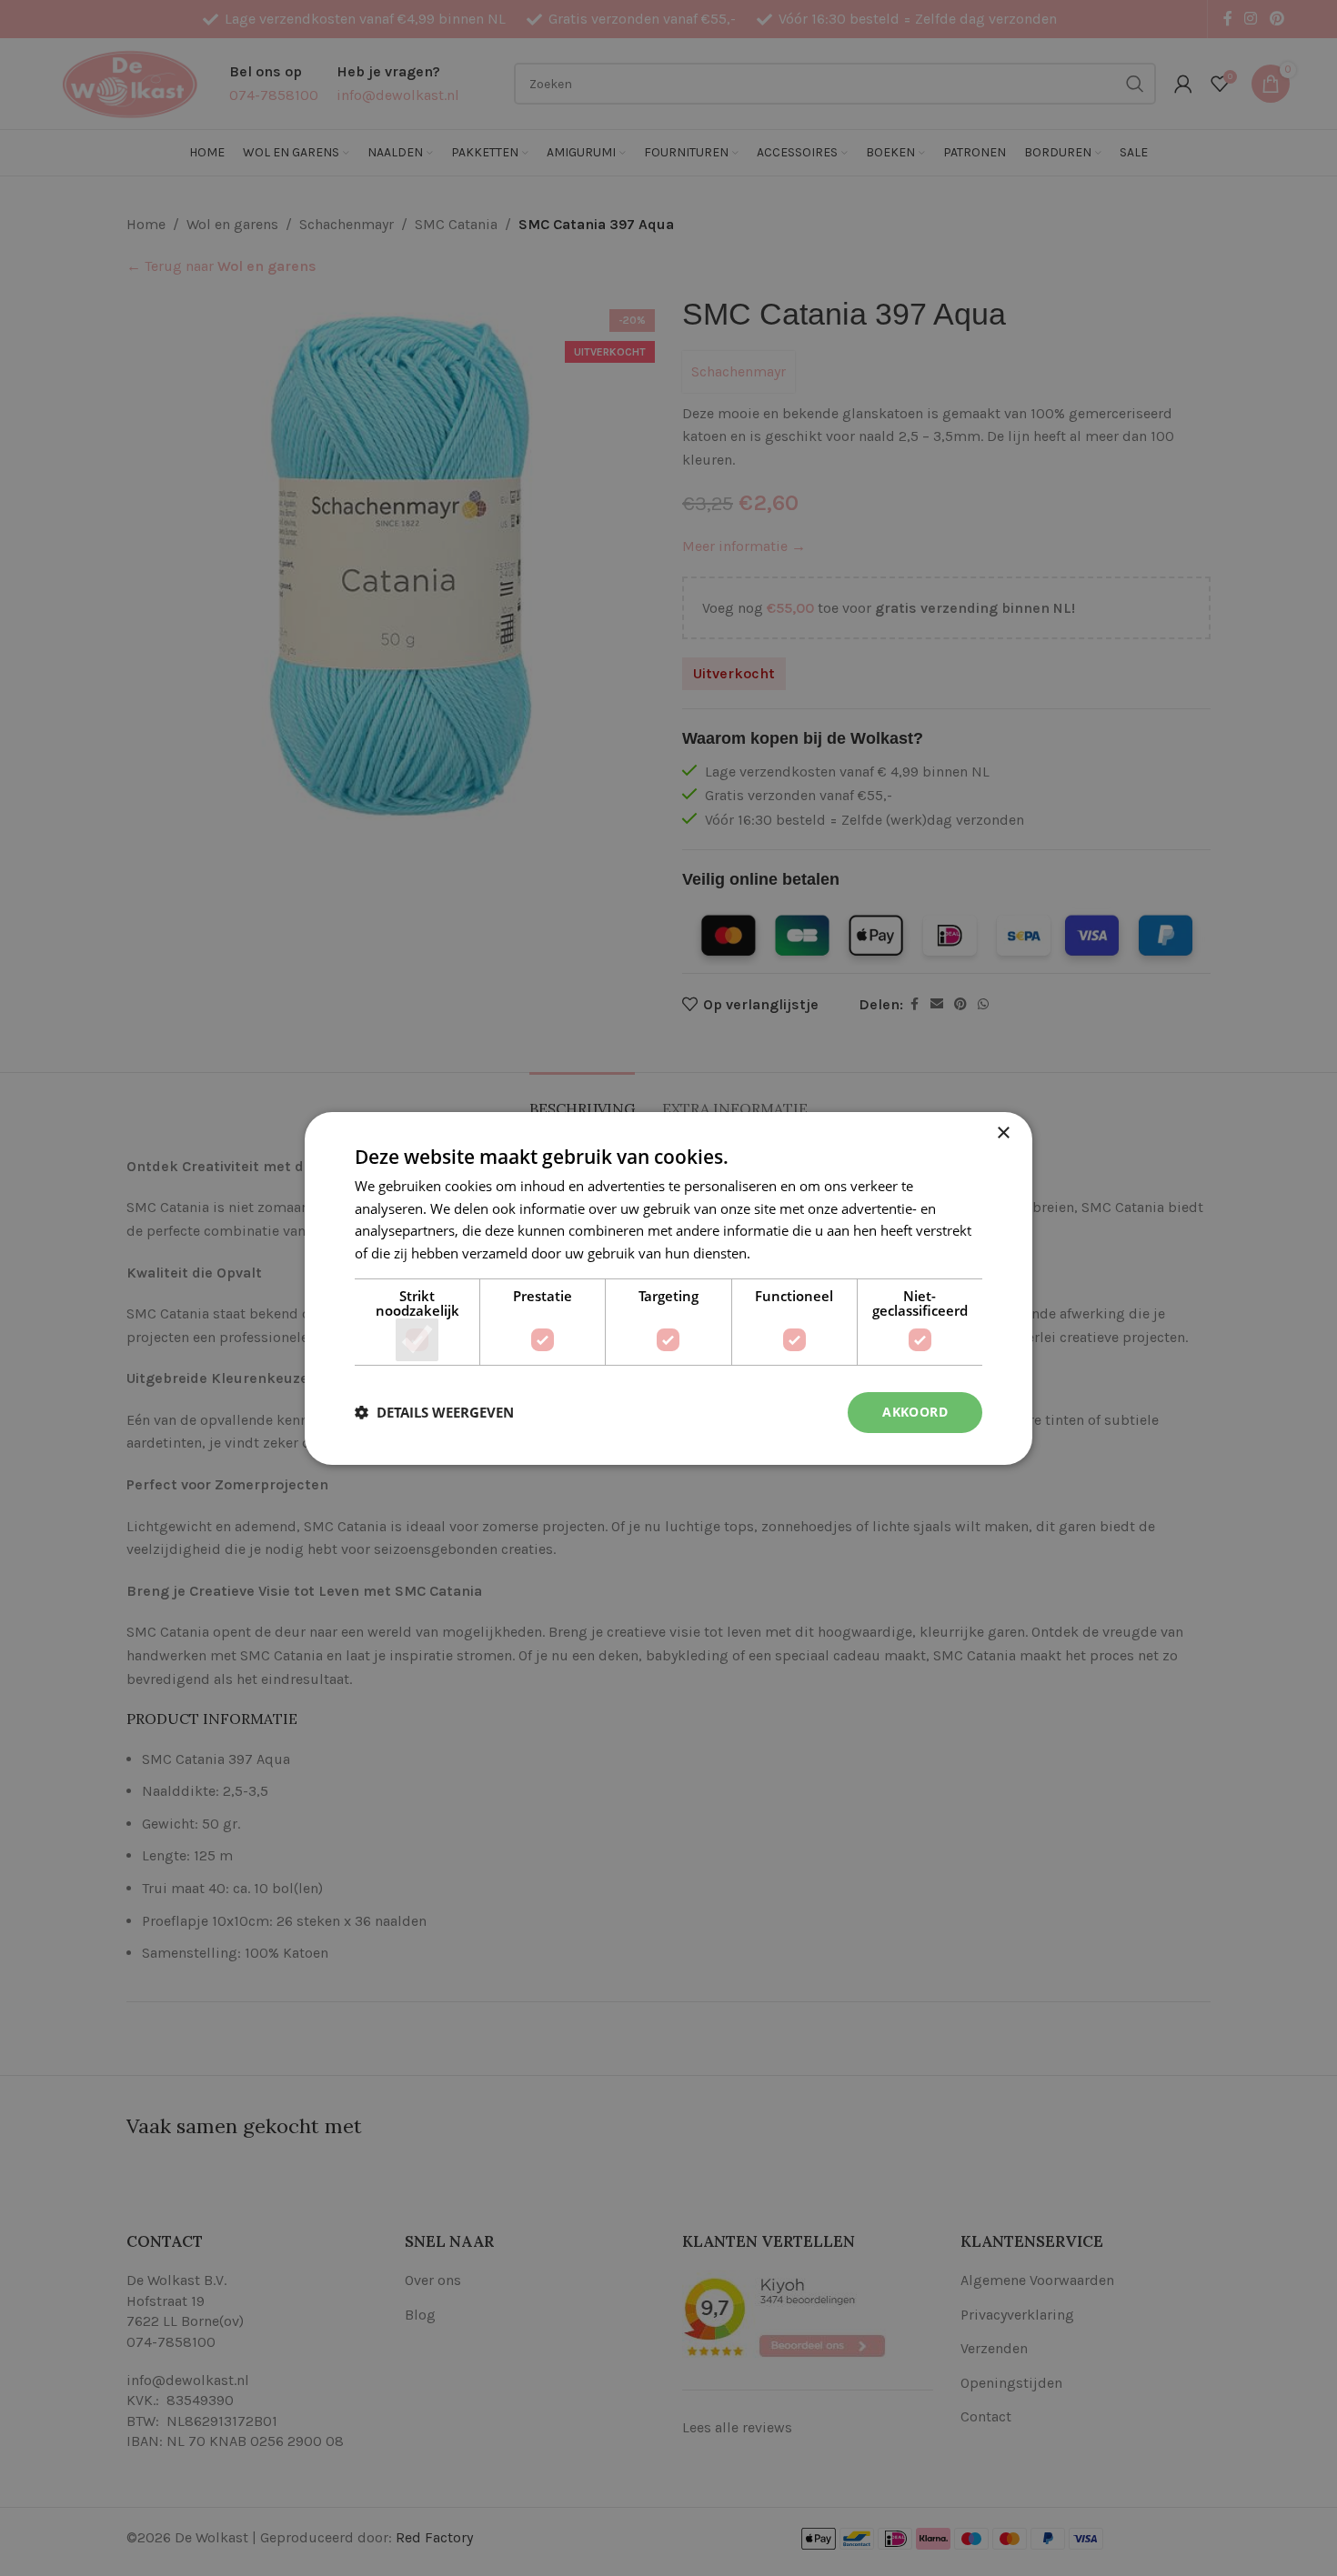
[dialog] (668, 1288)
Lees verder (790, 1253)
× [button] (1003, 1133)
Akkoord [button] (915, 1412)
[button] (434, 1412)
